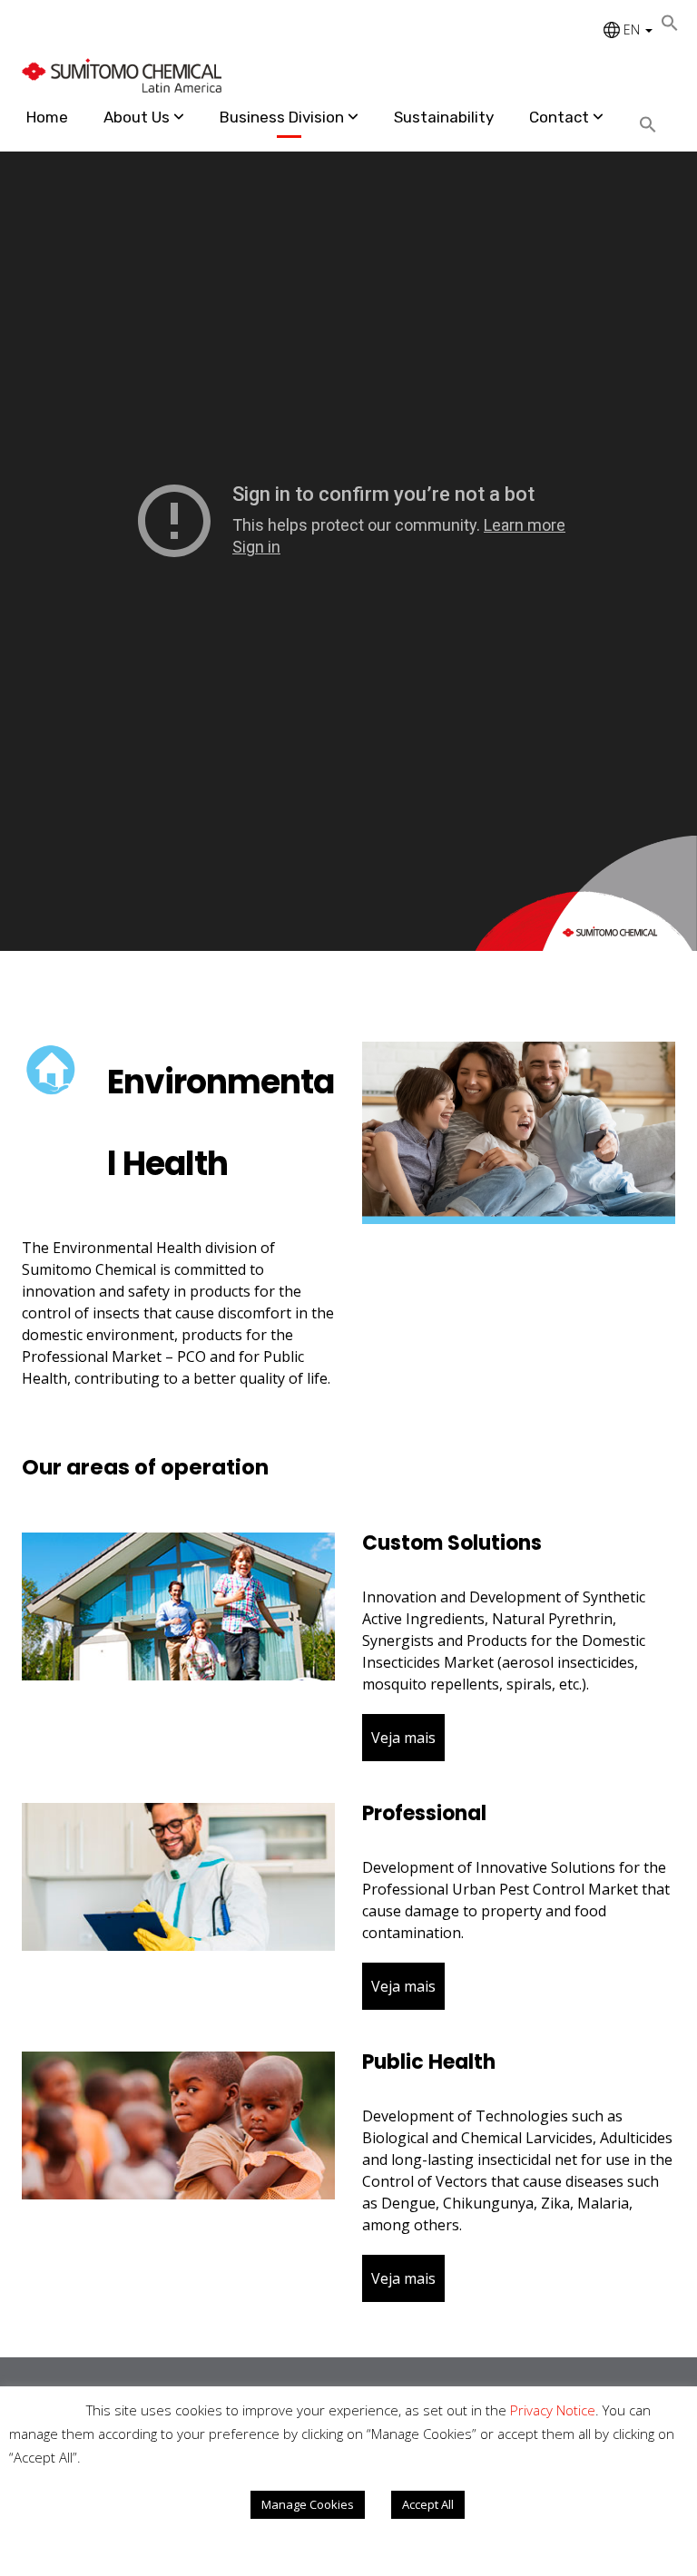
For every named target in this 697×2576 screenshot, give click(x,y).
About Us (137, 117)
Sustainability (444, 117)
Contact (559, 117)
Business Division (282, 117)
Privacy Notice (553, 2410)
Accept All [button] (428, 2504)
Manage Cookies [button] (308, 2504)
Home (47, 117)
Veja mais (403, 1738)
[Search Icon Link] (655, 126)
